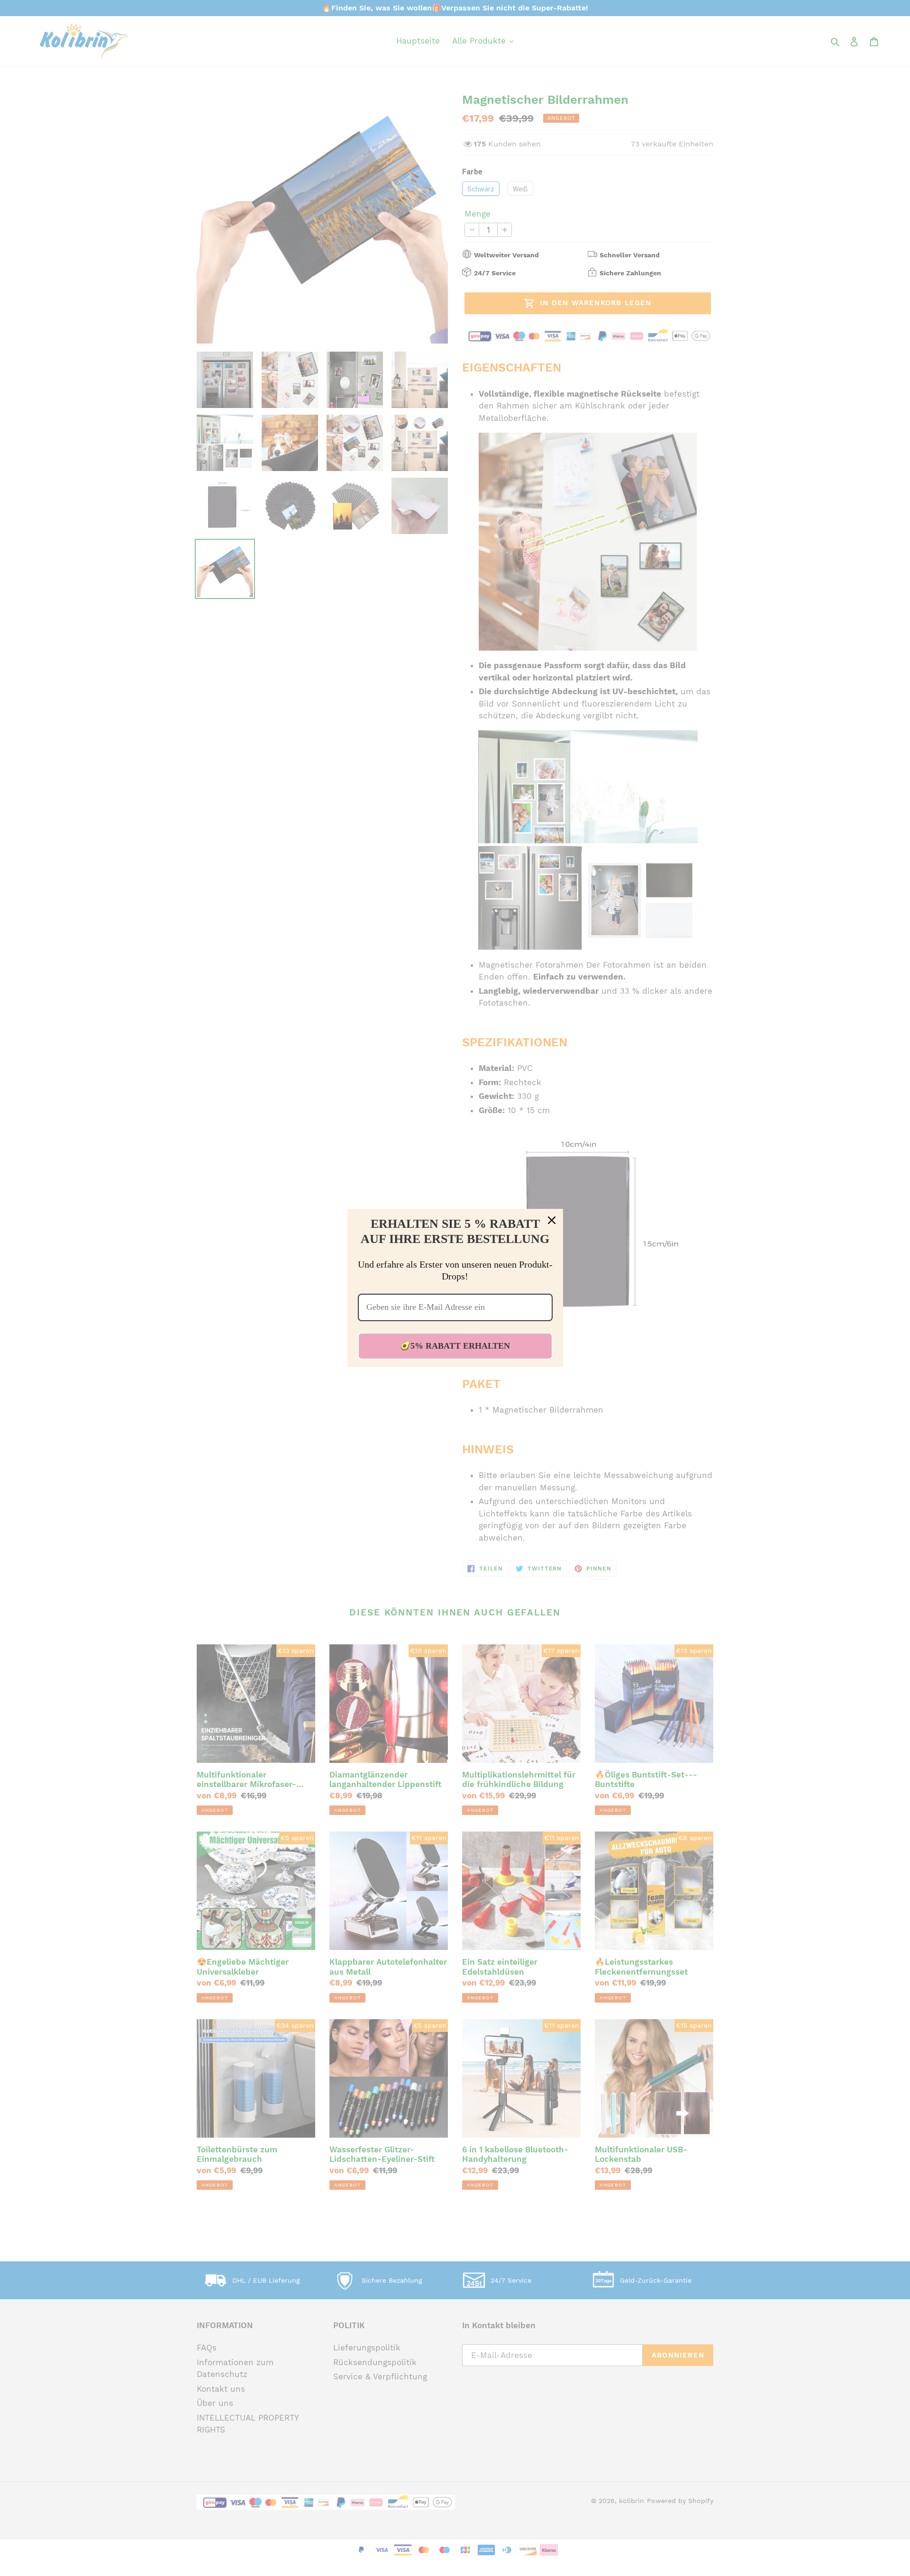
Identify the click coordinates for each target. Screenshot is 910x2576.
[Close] (552, 1220)
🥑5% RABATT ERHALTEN (455, 1346)
